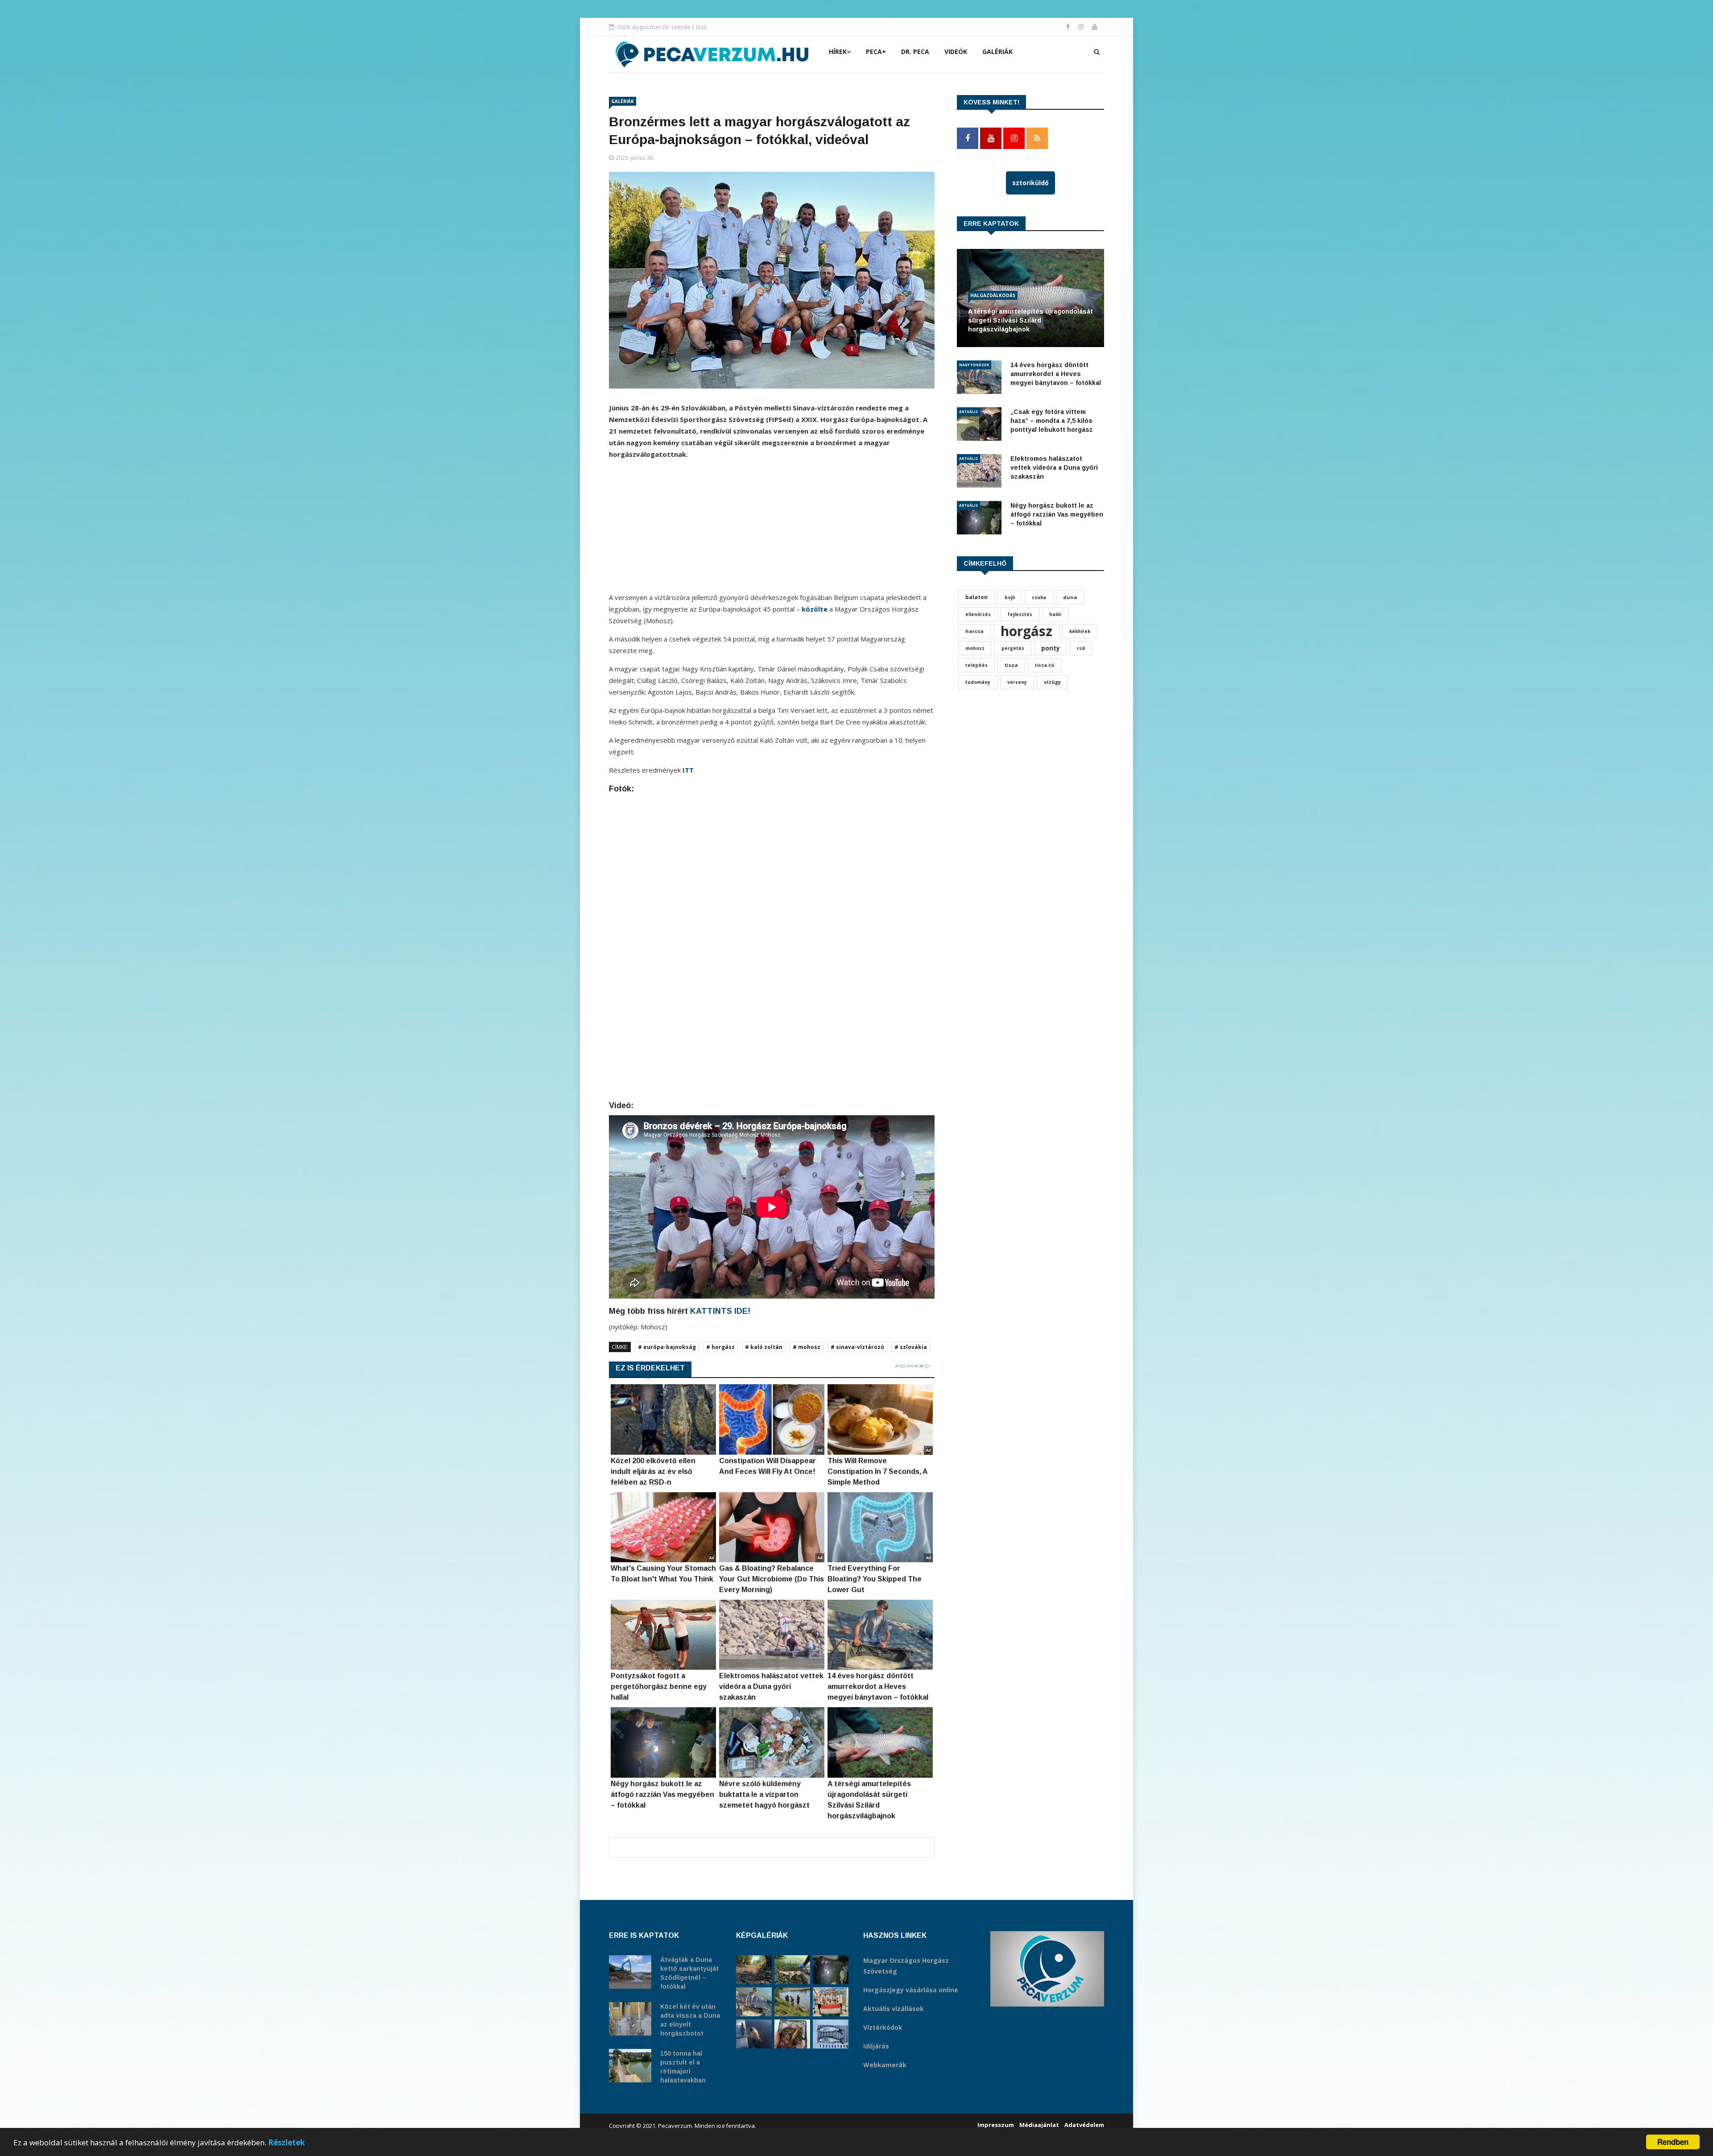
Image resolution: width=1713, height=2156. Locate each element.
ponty (1051, 648)
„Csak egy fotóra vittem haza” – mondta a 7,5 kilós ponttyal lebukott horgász (1052, 421)
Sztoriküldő (1030, 183)
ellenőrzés (978, 614)
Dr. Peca (915, 52)
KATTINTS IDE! (720, 1311)
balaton (976, 597)
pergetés (1013, 648)
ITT (688, 770)
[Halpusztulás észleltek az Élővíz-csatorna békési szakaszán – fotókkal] (792, 1970)
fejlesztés (1020, 614)
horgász (1026, 631)
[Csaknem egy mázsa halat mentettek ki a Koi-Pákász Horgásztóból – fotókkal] (792, 2002)
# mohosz (807, 1347)
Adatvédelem (1084, 2125)
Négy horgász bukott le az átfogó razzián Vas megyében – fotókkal (1057, 514)
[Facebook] (1069, 27)
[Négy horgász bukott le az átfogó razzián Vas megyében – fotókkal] (831, 1970)
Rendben (1673, 2142)
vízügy (1052, 682)
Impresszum (996, 2125)
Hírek (838, 52)
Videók (956, 52)
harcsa (974, 631)
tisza (1011, 665)
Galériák (997, 52)
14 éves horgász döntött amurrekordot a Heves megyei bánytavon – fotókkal (1056, 374)
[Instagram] (1082, 27)
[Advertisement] (772, 529)
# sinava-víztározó (857, 1347)
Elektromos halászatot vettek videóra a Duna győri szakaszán (1054, 468)
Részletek (286, 2142)
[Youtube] (1095, 27)
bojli (1010, 597)
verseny (1017, 682)
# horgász (720, 1347)
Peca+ (876, 52)
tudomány (978, 682)
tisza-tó (1045, 665)
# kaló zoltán (764, 1347)
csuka (1039, 597)
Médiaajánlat (1039, 2125)
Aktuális (968, 412)
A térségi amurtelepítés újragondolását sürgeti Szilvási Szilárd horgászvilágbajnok (1030, 320)
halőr (1055, 614)
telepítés (976, 665)
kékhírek (1080, 631)
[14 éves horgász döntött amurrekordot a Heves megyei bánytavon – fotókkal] (754, 2002)
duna (1070, 597)
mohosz (975, 648)
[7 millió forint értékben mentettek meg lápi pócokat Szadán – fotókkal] (792, 2034)
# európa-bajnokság (667, 1347)
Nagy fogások (974, 365)
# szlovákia (911, 1347)
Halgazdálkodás (993, 295)
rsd (1081, 648)
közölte (815, 609)
